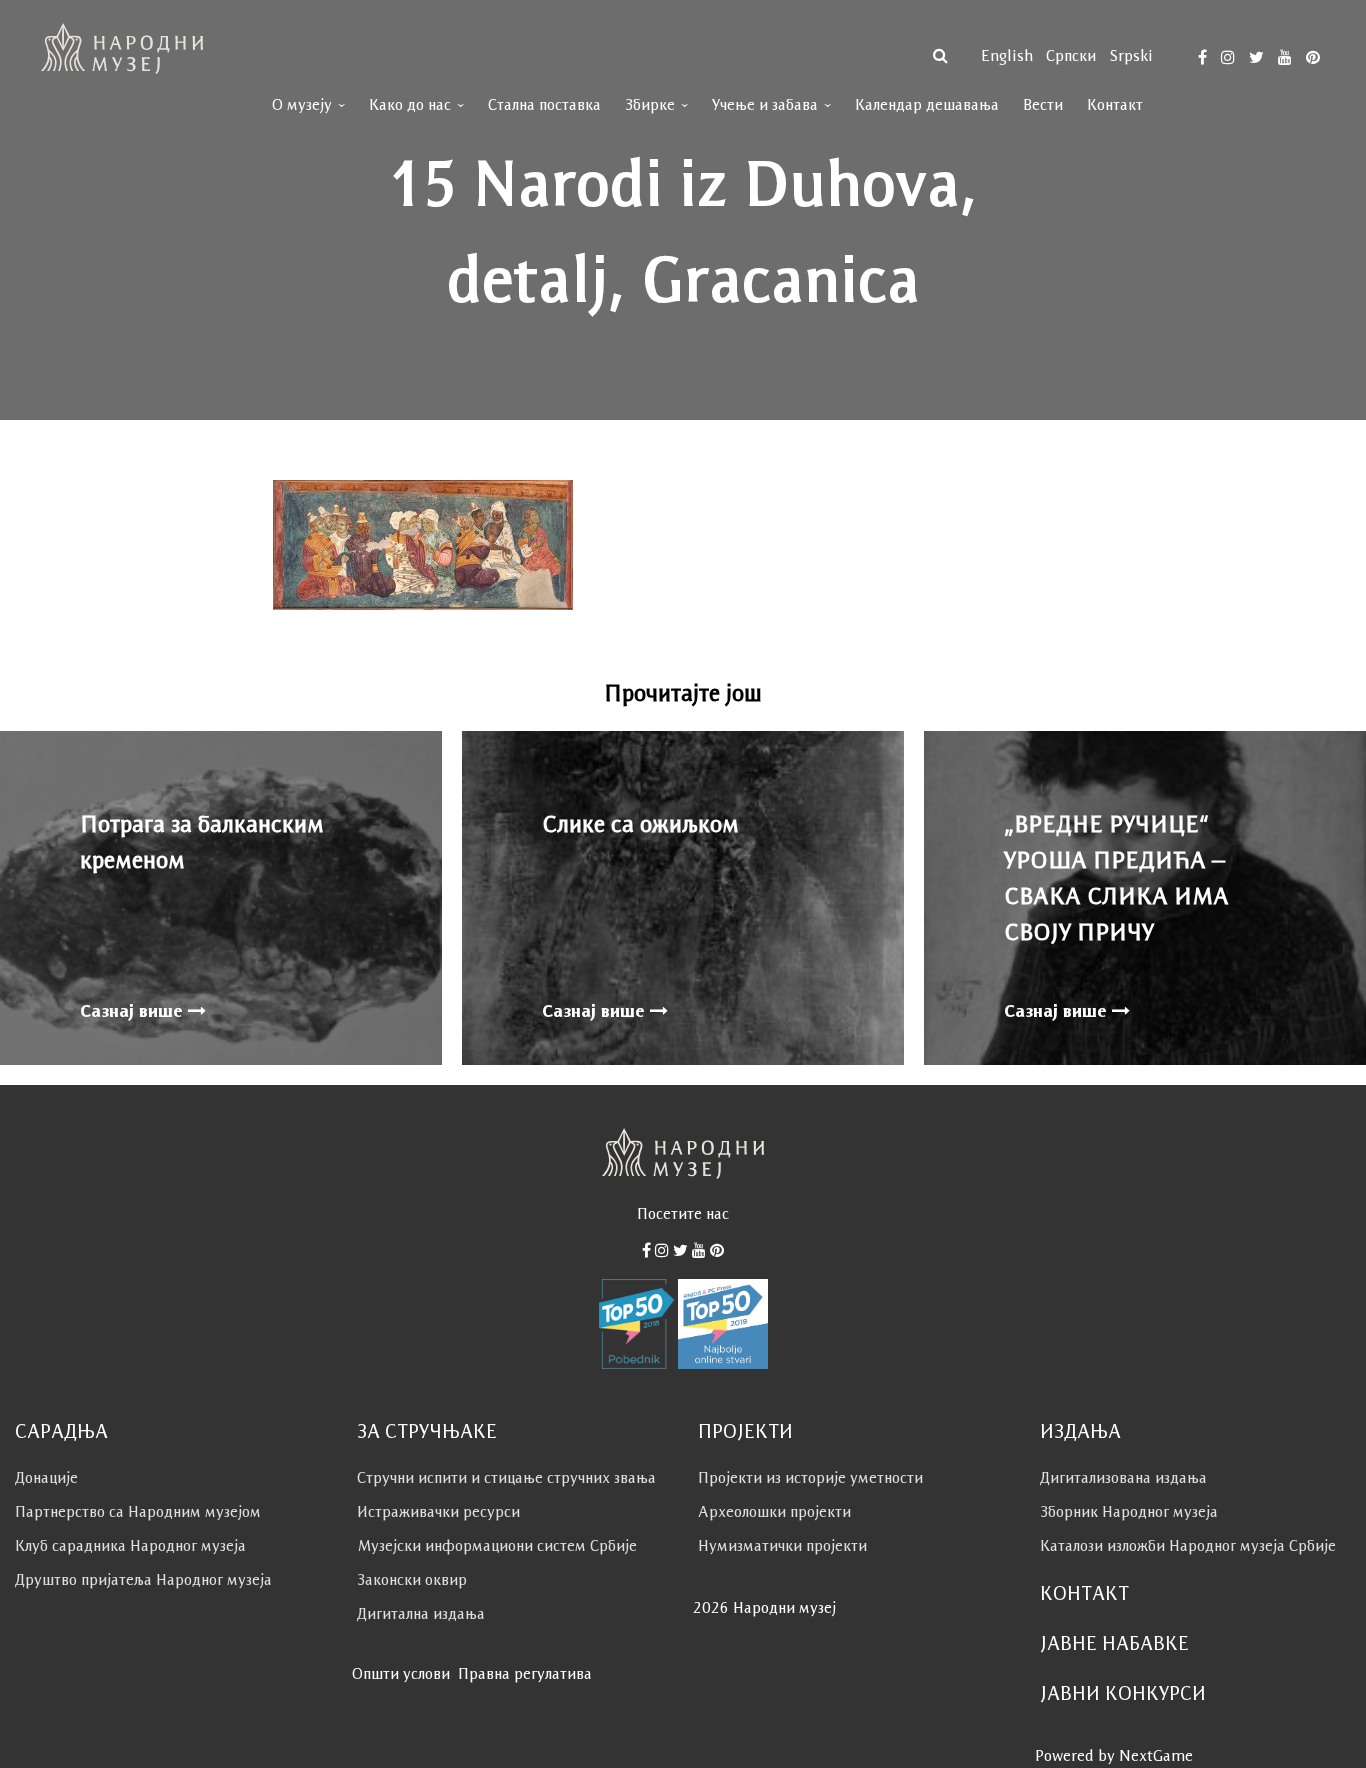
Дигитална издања (421, 1613)
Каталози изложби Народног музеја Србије (1188, 1545)
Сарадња (61, 1431)
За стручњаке (427, 1431)
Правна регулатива (525, 1673)
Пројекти (745, 1431)
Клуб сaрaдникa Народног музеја (130, 1545)
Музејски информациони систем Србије (497, 1545)
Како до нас (410, 104)
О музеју (302, 104)
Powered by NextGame (1114, 1755)
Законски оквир (412, 1579)
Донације (46, 1477)
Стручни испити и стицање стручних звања (506, 1477)
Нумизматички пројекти (782, 1545)
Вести (1043, 104)
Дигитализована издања (1123, 1477)
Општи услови (401, 1673)
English (1007, 55)
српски (1071, 55)
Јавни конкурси (1123, 1693)
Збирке (650, 104)
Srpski (1131, 55)
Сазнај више (134, 1011)
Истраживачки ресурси (438, 1511)
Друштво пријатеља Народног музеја (143, 1579)
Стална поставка (544, 104)
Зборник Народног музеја (1129, 1511)
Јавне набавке (1114, 1643)
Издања (1080, 1431)
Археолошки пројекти (774, 1511)
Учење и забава (765, 104)
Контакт (1115, 104)
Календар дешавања (927, 104)
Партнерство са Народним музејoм (138, 1511)
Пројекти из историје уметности (810, 1477)
